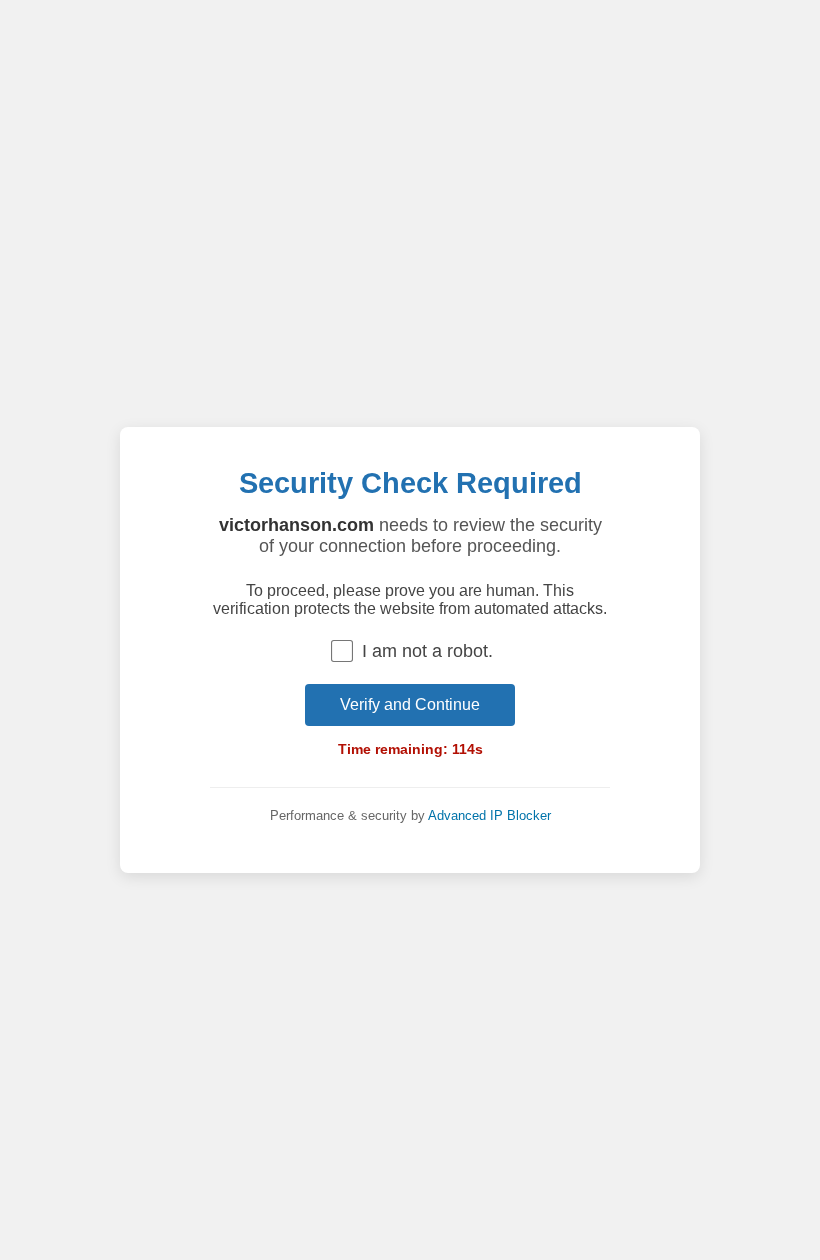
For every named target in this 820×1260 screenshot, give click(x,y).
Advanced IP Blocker (489, 815)
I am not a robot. (427, 651)
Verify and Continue (410, 704)
